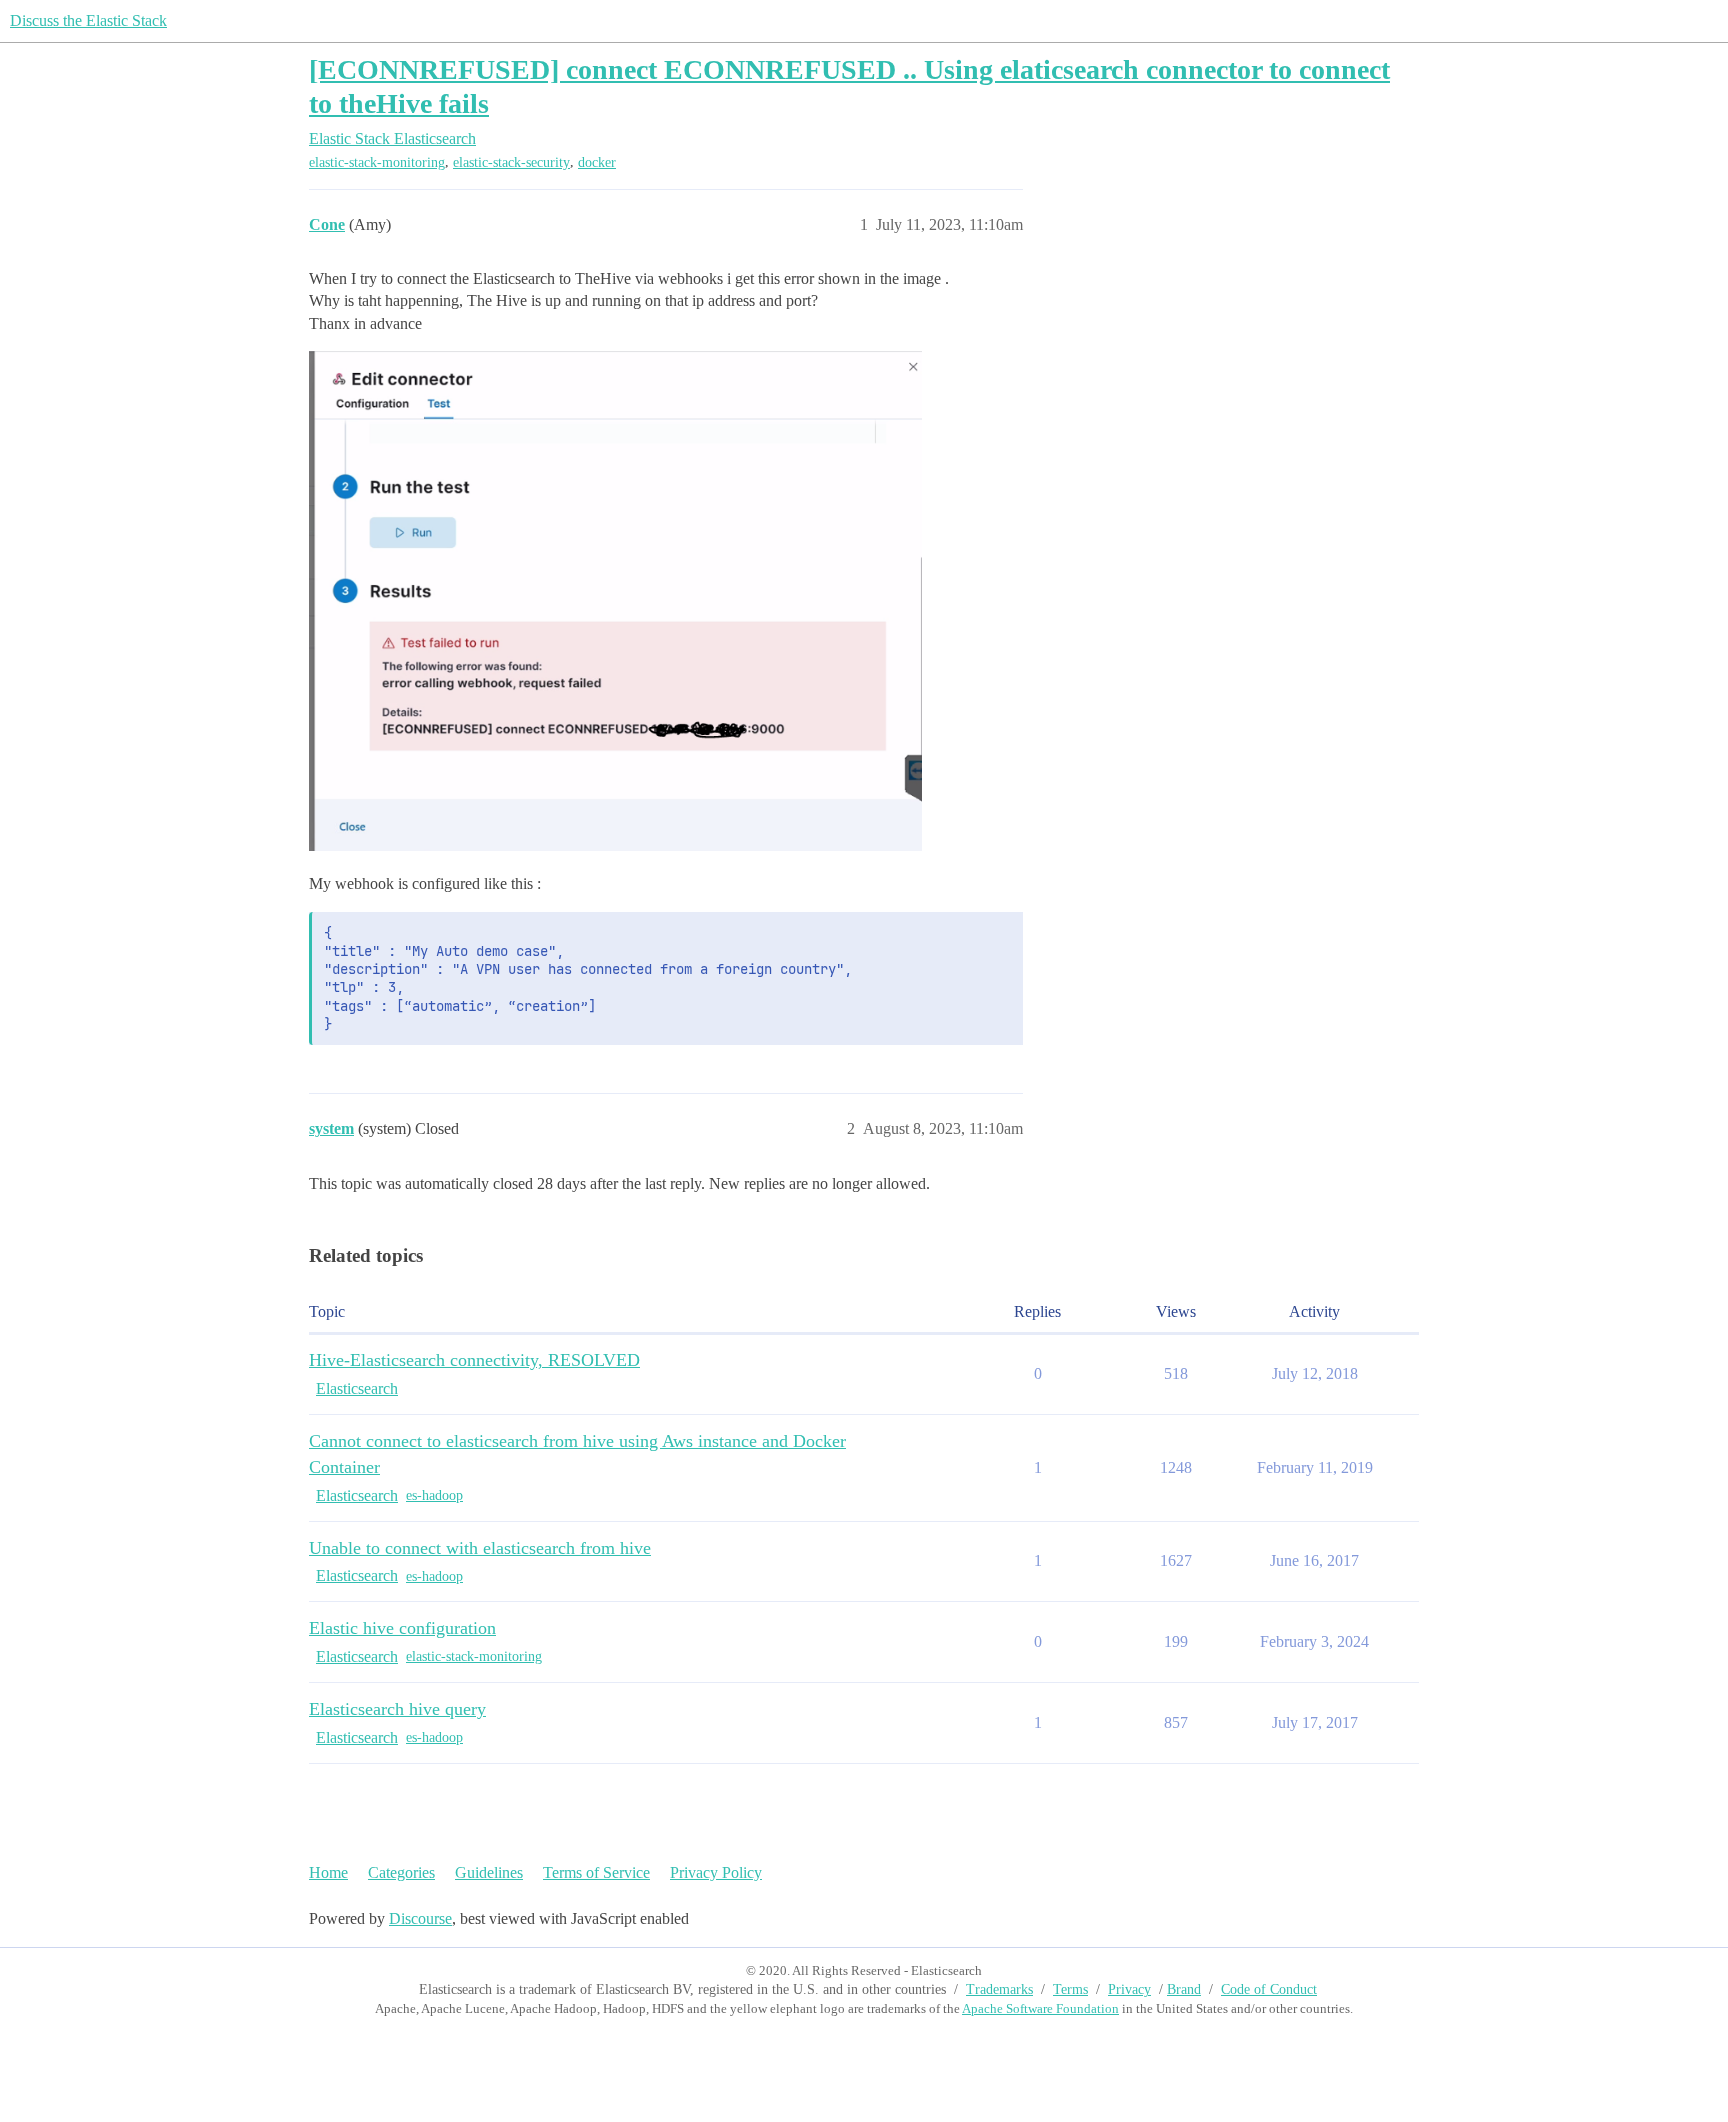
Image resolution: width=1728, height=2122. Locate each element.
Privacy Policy (716, 1872)
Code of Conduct (1269, 1989)
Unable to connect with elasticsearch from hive (480, 1548)
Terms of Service (596, 1872)
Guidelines (489, 1872)
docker (597, 162)
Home (328, 1872)
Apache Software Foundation (1040, 2008)
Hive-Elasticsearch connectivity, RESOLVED (474, 1360)
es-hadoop (434, 1495)
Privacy (1129, 1989)
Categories (401, 1872)
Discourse (420, 1918)
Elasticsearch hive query (397, 1709)
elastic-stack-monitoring (377, 162)
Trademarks (999, 1989)
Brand (1184, 1989)
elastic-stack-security (511, 162)
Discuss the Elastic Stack (88, 20)
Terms (1070, 1989)
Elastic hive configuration (402, 1628)
